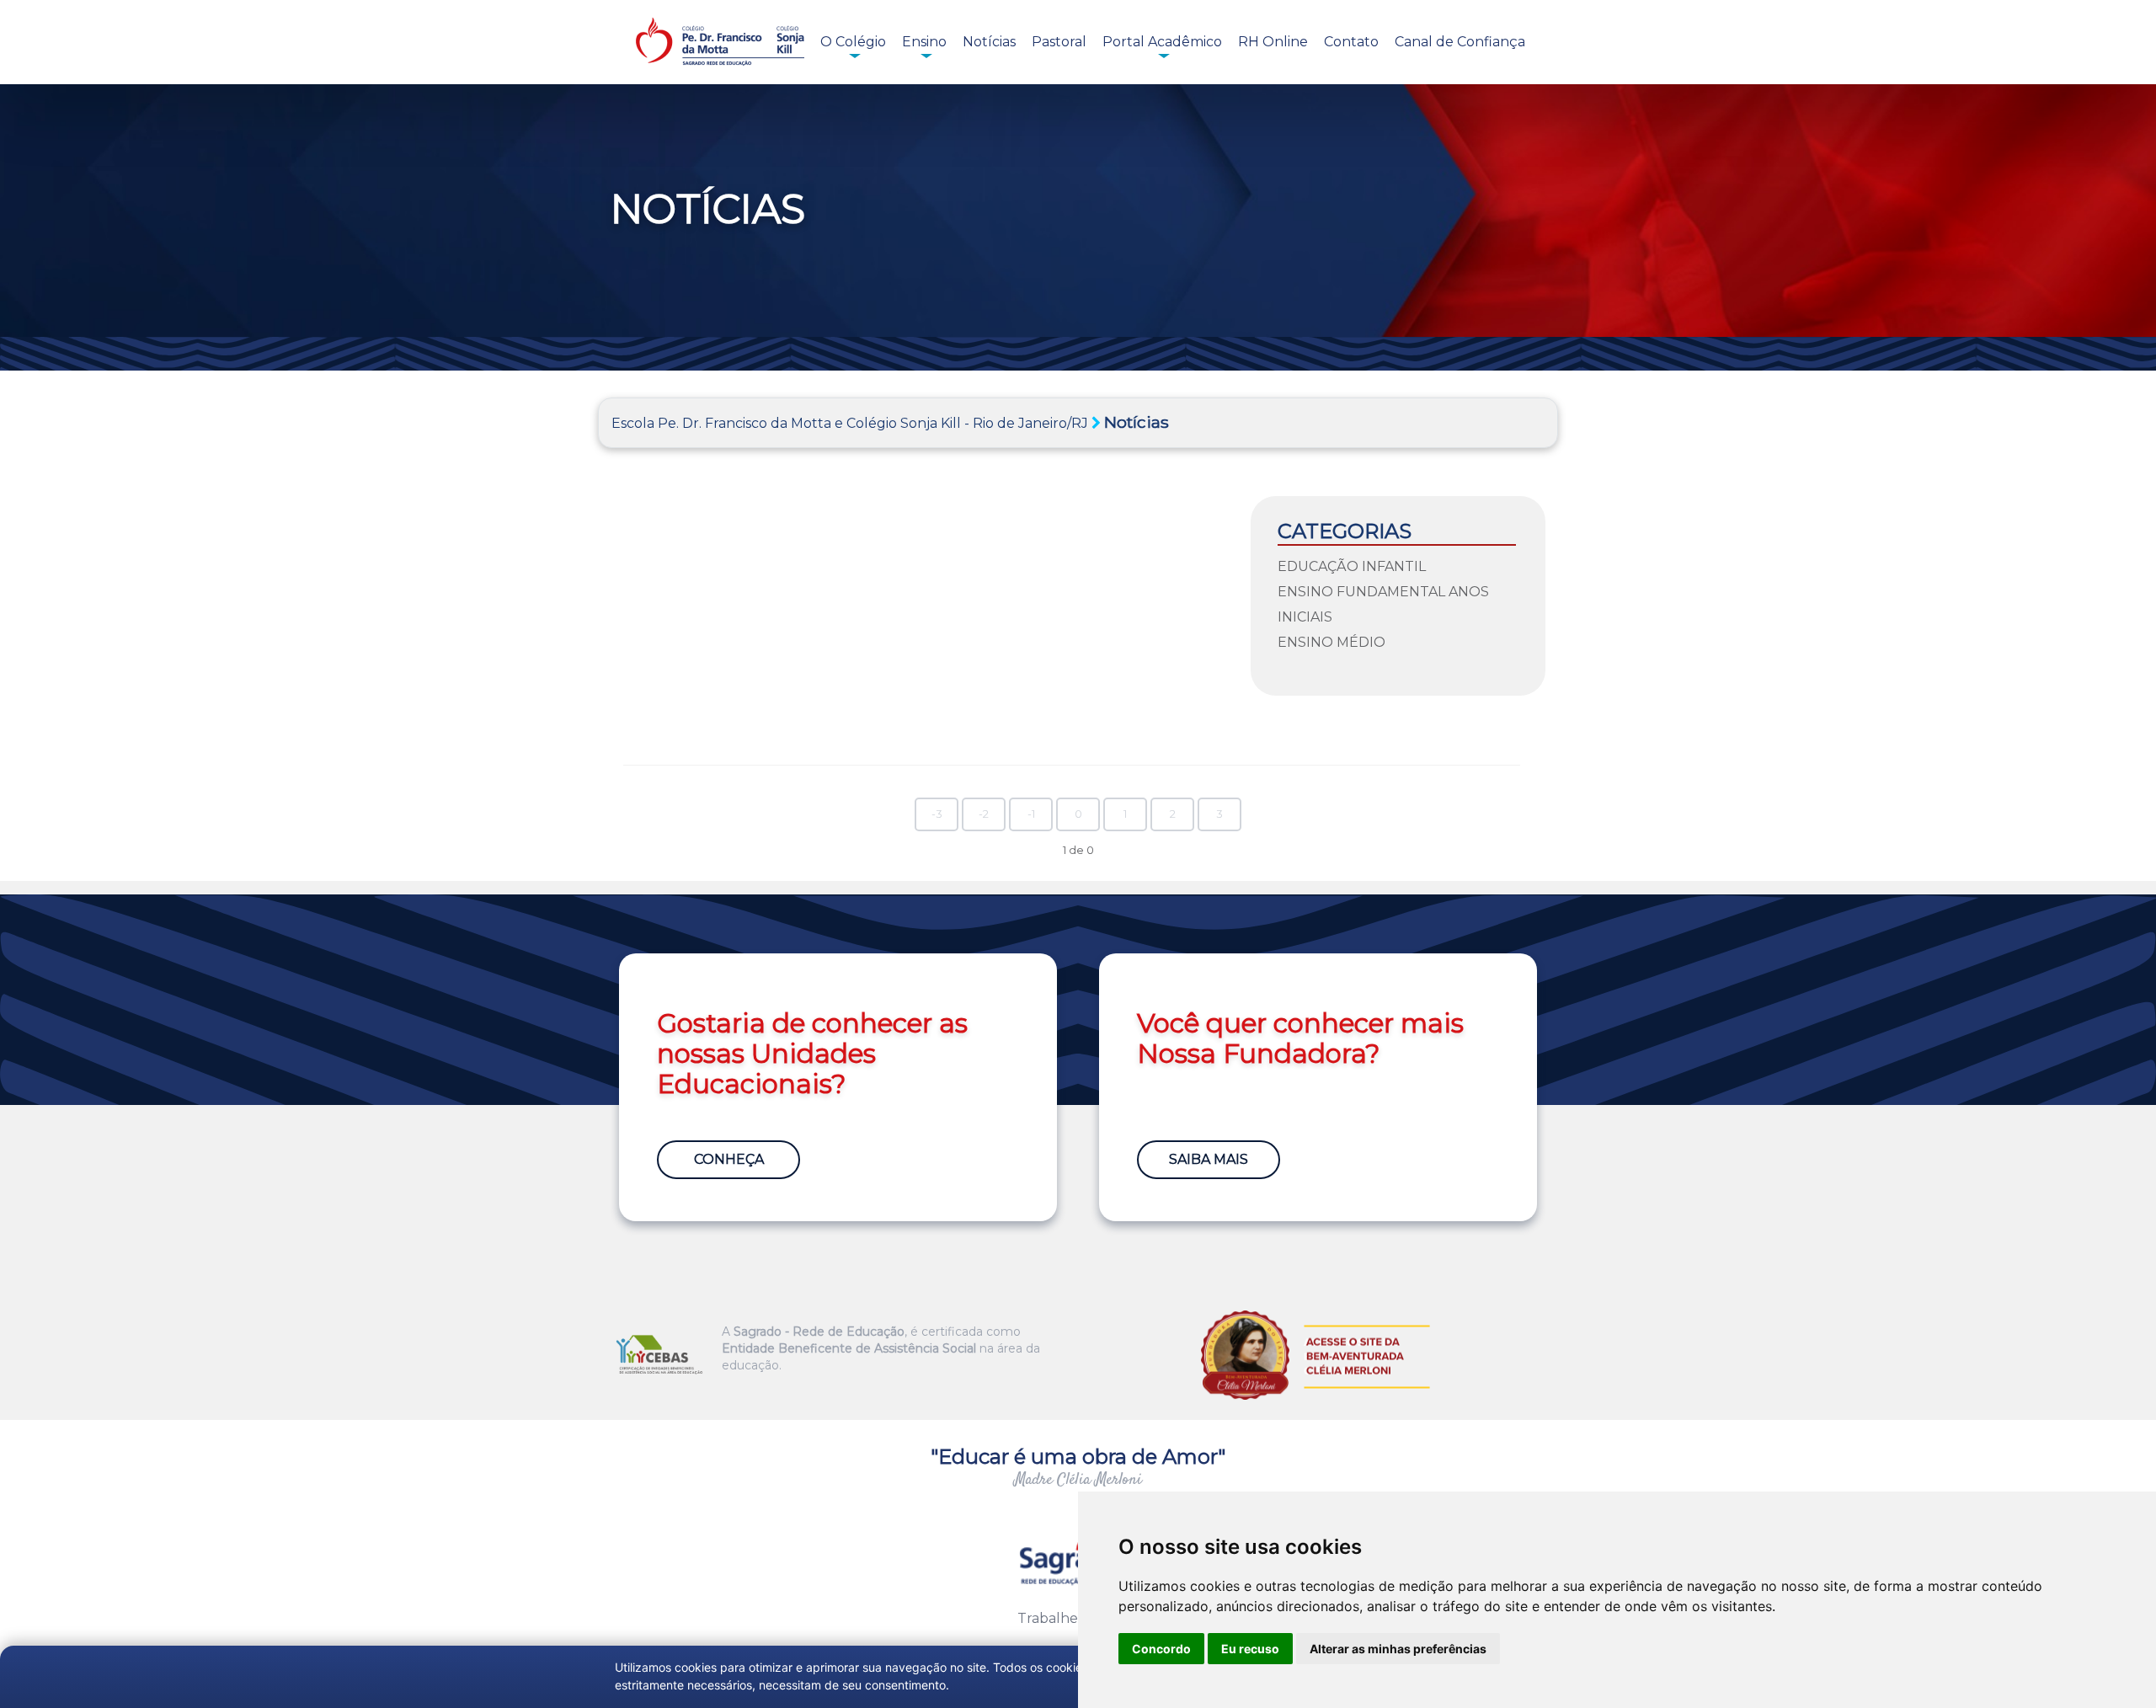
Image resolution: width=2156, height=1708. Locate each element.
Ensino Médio (1331, 642)
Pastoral (1059, 42)
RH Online (1273, 42)
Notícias (989, 42)
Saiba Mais (1209, 1159)
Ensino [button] (924, 42)
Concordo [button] (1161, 1649)
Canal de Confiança (1460, 42)
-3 (937, 814)
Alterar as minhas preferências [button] (1398, 1649)
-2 (984, 814)
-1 (1031, 814)
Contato (1351, 42)
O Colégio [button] (853, 42)
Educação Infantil (1352, 566)
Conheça (729, 1159)
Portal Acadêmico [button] (1162, 42)
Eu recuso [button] (1250, 1649)
